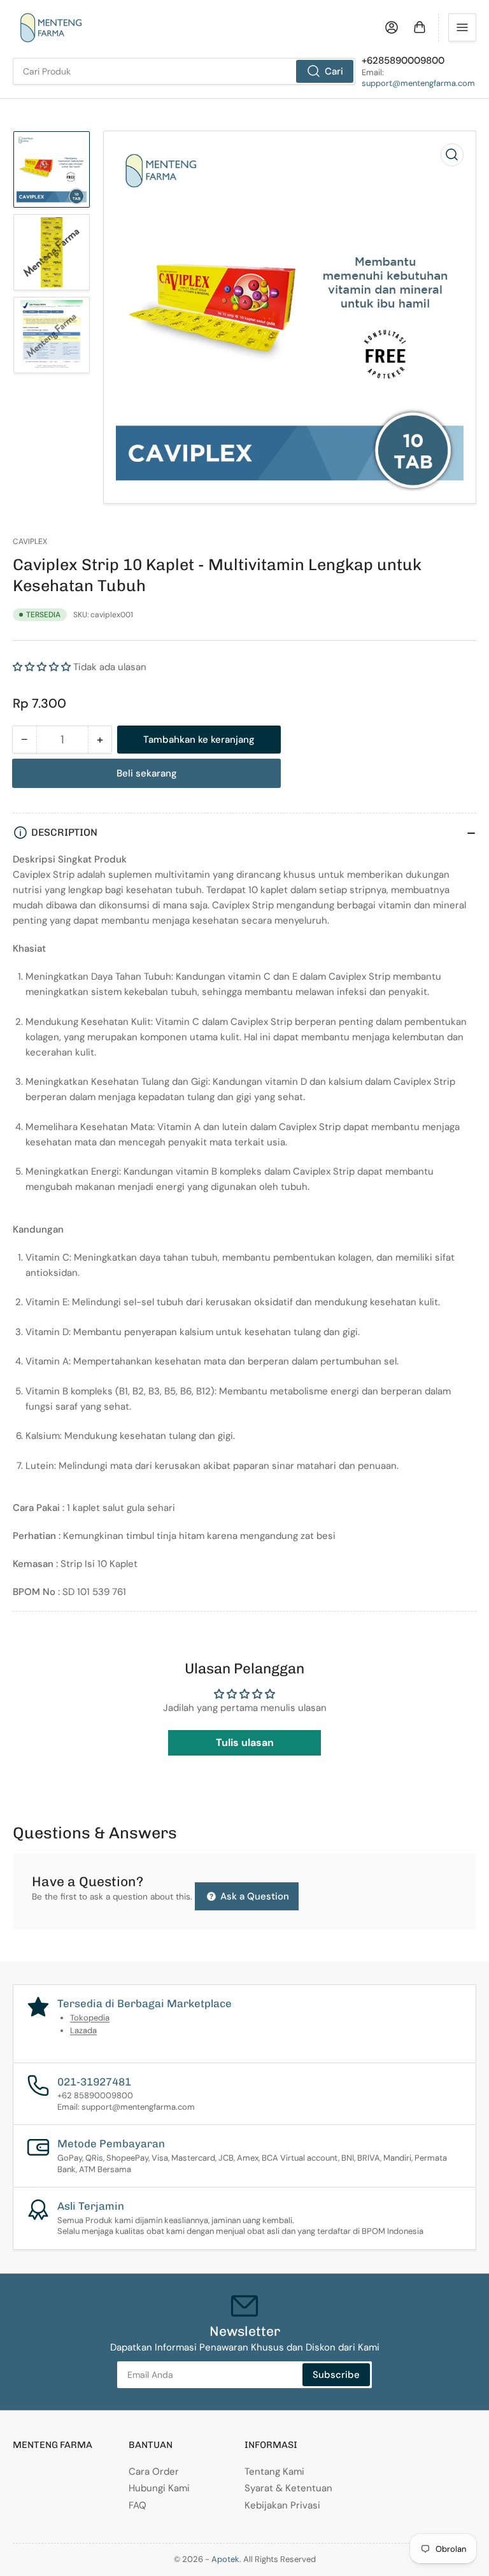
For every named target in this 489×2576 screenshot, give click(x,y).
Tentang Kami (274, 2472)
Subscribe (336, 2375)
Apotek (225, 2559)
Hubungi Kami (159, 2488)
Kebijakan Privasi (282, 2505)
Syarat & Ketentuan (288, 2488)
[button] (42, 667)
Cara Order (154, 2472)
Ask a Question (253, 1896)
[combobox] (184, 71)
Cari (334, 71)
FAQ (138, 2505)
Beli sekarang (147, 773)
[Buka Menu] (462, 27)
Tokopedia (90, 2018)
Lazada (83, 2030)
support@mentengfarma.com (418, 83)
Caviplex (30, 541)
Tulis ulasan (245, 1742)
